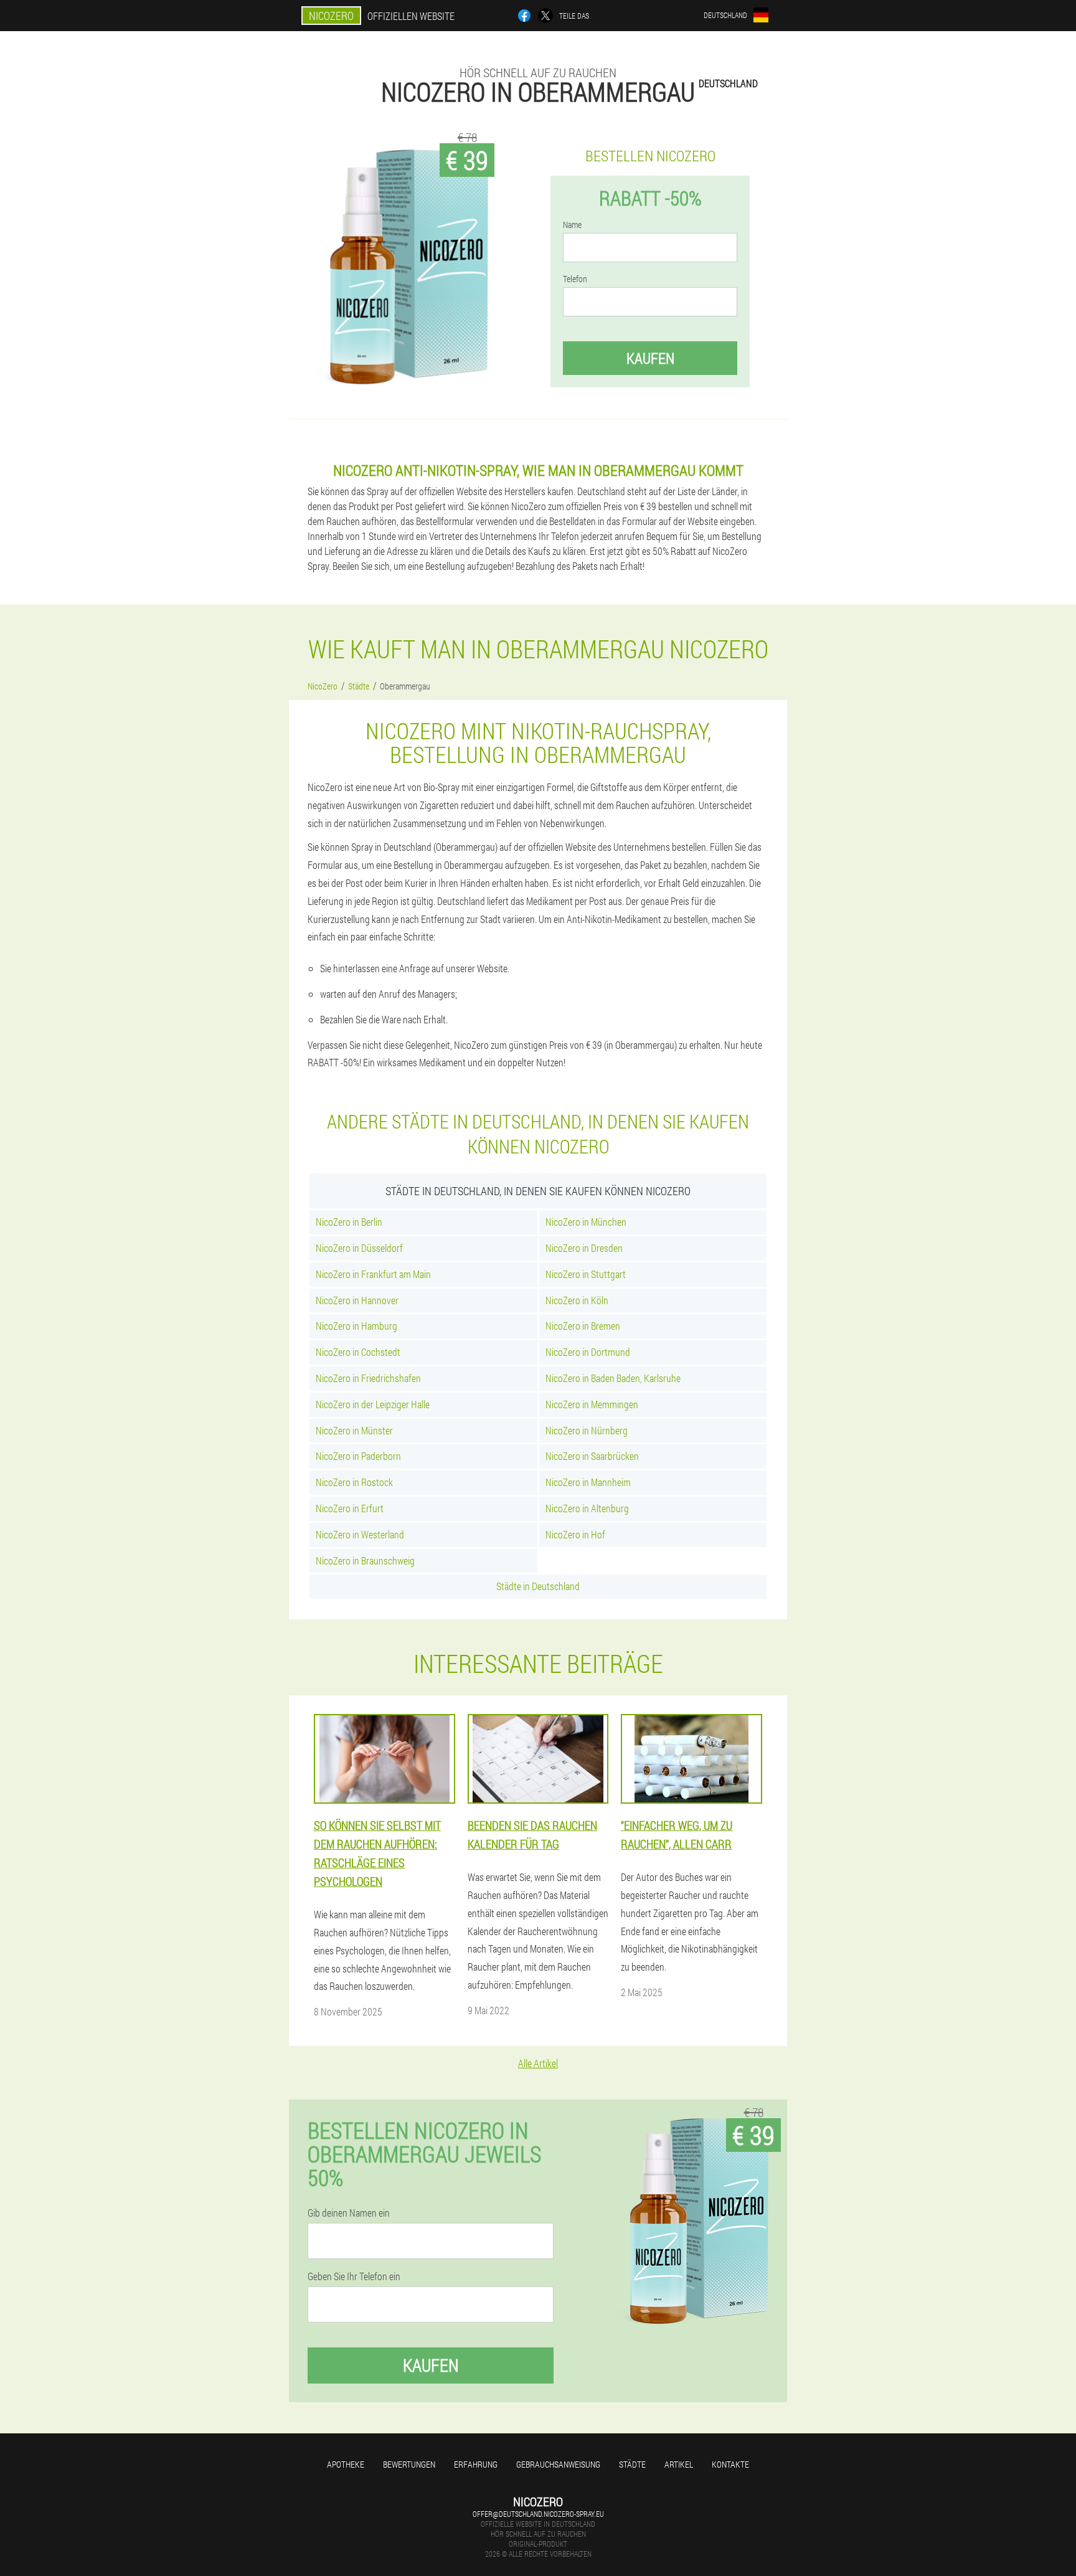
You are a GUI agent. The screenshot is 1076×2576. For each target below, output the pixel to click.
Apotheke (346, 2464)
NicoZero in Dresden (584, 1248)
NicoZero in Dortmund (588, 1352)
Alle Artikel (538, 2063)
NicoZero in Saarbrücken (592, 1456)
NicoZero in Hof (575, 1534)
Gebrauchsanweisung (558, 2464)
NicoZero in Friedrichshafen (368, 1378)
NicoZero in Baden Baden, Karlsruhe (613, 1378)
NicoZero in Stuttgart (586, 1274)
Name (572, 225)
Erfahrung (476, 2464)
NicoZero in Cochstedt (358, 1352)
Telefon (575, 279)
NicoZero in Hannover (357, 1300)
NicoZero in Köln (577, 1300)
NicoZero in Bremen (583, 1326)
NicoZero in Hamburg (356, 1326)
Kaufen (650, 358)
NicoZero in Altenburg (587, 1508)
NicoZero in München (586, 1222)
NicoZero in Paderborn (358, 1456)
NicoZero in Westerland (360, 1534)
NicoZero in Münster (354, 1430)
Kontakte (730, 2464)
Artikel (679, 2464)
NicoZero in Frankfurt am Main (373, 1274)
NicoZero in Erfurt (350, 1508)
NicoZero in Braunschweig (365, 1560)
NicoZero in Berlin (349, 1222)
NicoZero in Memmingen (592, 1404)
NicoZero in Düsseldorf (359, 1248)
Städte (632, 2464)
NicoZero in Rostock (354, 1482)
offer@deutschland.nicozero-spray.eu (538, 2514)
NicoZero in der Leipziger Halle (373, 1404)
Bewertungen (409, 2464)
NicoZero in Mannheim (588, 1482)
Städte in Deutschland (538, 1586)
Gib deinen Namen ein (349, 2213)
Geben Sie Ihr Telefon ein (354, 2276)
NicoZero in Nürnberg (587, 1430)
